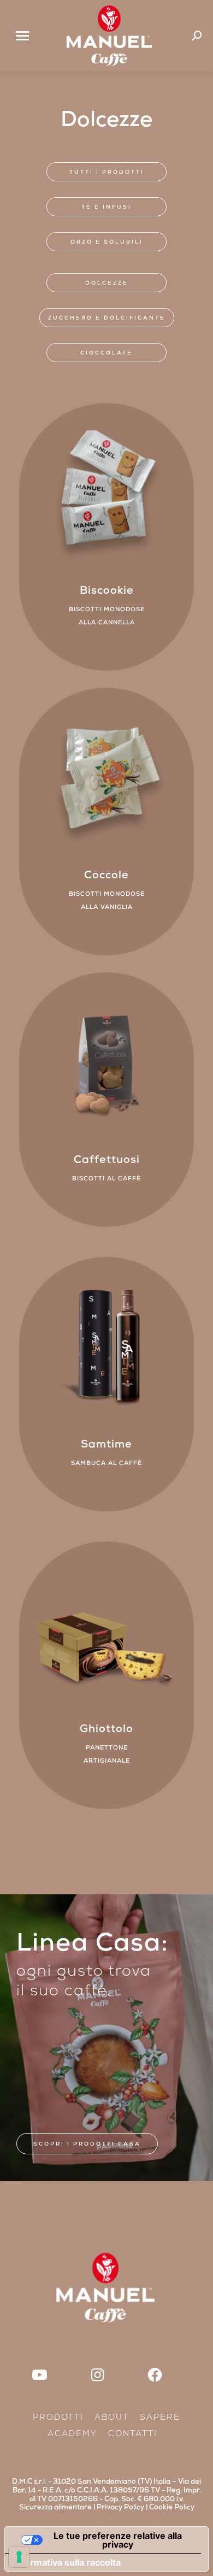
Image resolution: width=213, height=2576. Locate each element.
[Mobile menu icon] (22, 36)
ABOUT (112, 2418)
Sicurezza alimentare (55, 2508)
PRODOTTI (58, 2418)
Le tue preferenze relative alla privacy (118, 2540)
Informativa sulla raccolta (67, 2562)
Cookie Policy (172, 2508)
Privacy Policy (120, 2508)
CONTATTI (133, 2435)
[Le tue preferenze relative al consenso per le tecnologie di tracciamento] (19, 2557)
